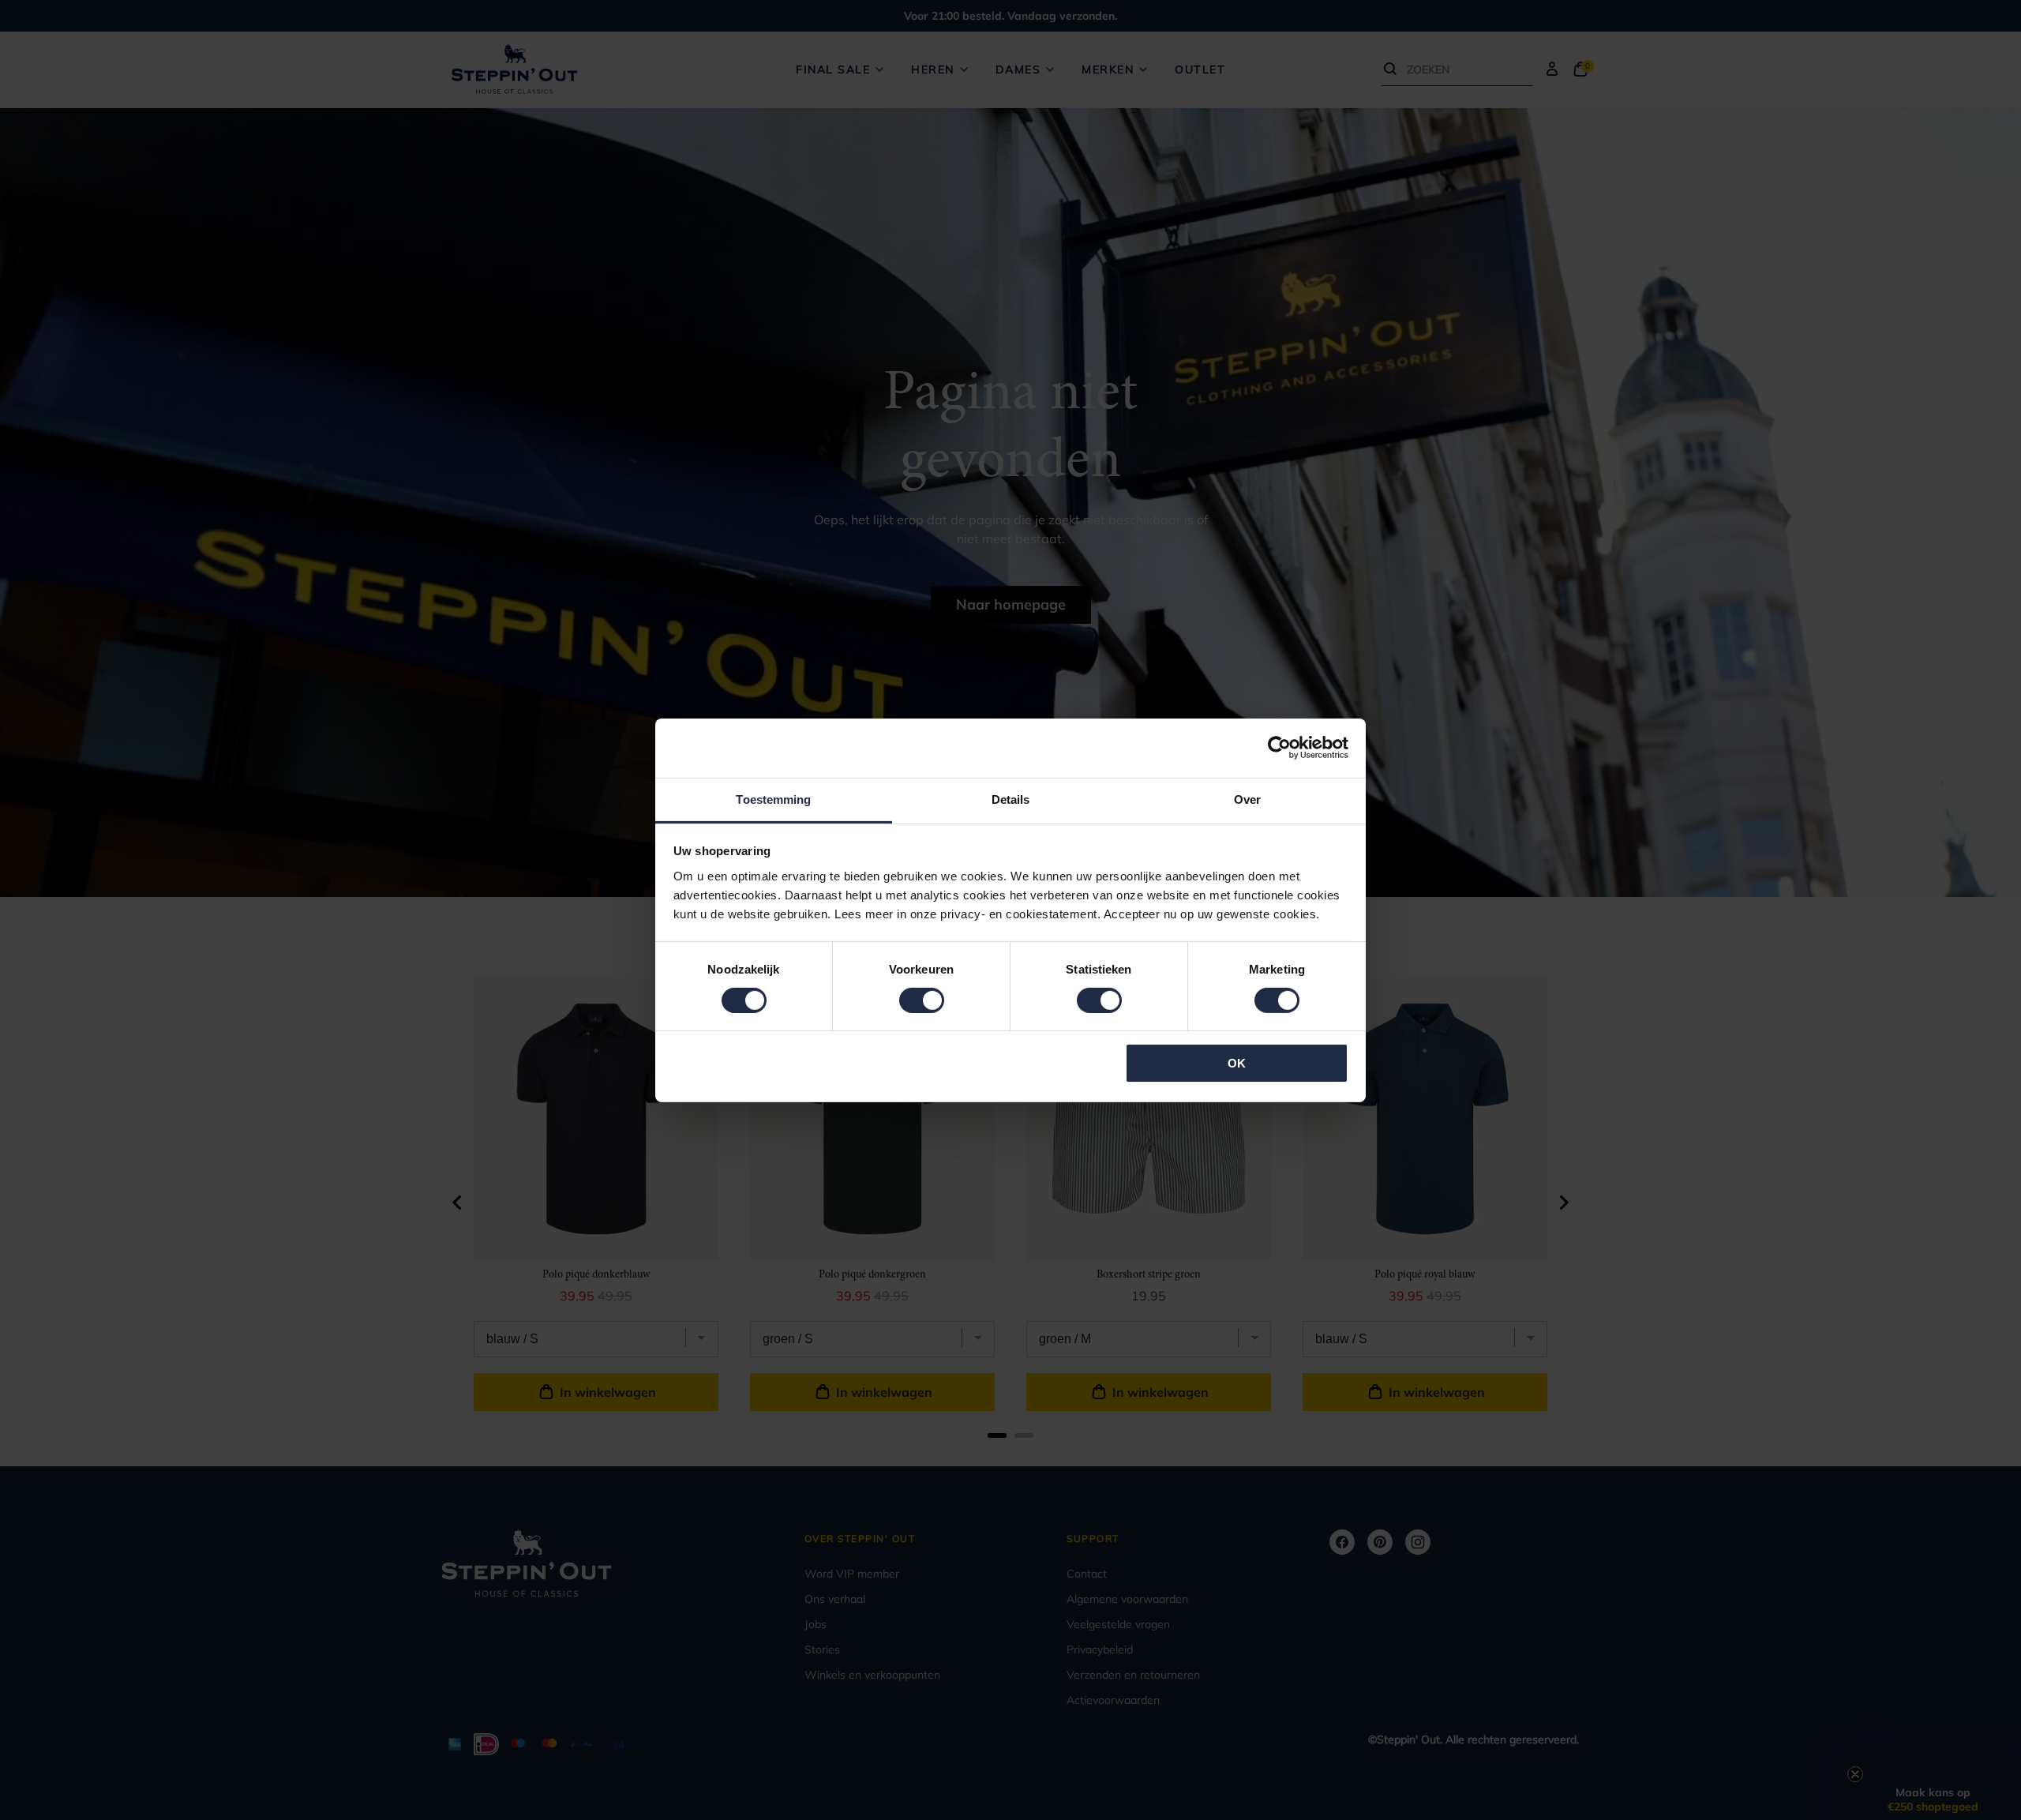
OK (1237, 1063)
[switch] (922, 1000)
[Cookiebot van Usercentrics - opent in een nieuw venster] (1279, 748)
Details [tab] (1011, 799)
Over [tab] (1247, 799)
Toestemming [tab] (773, 799)
